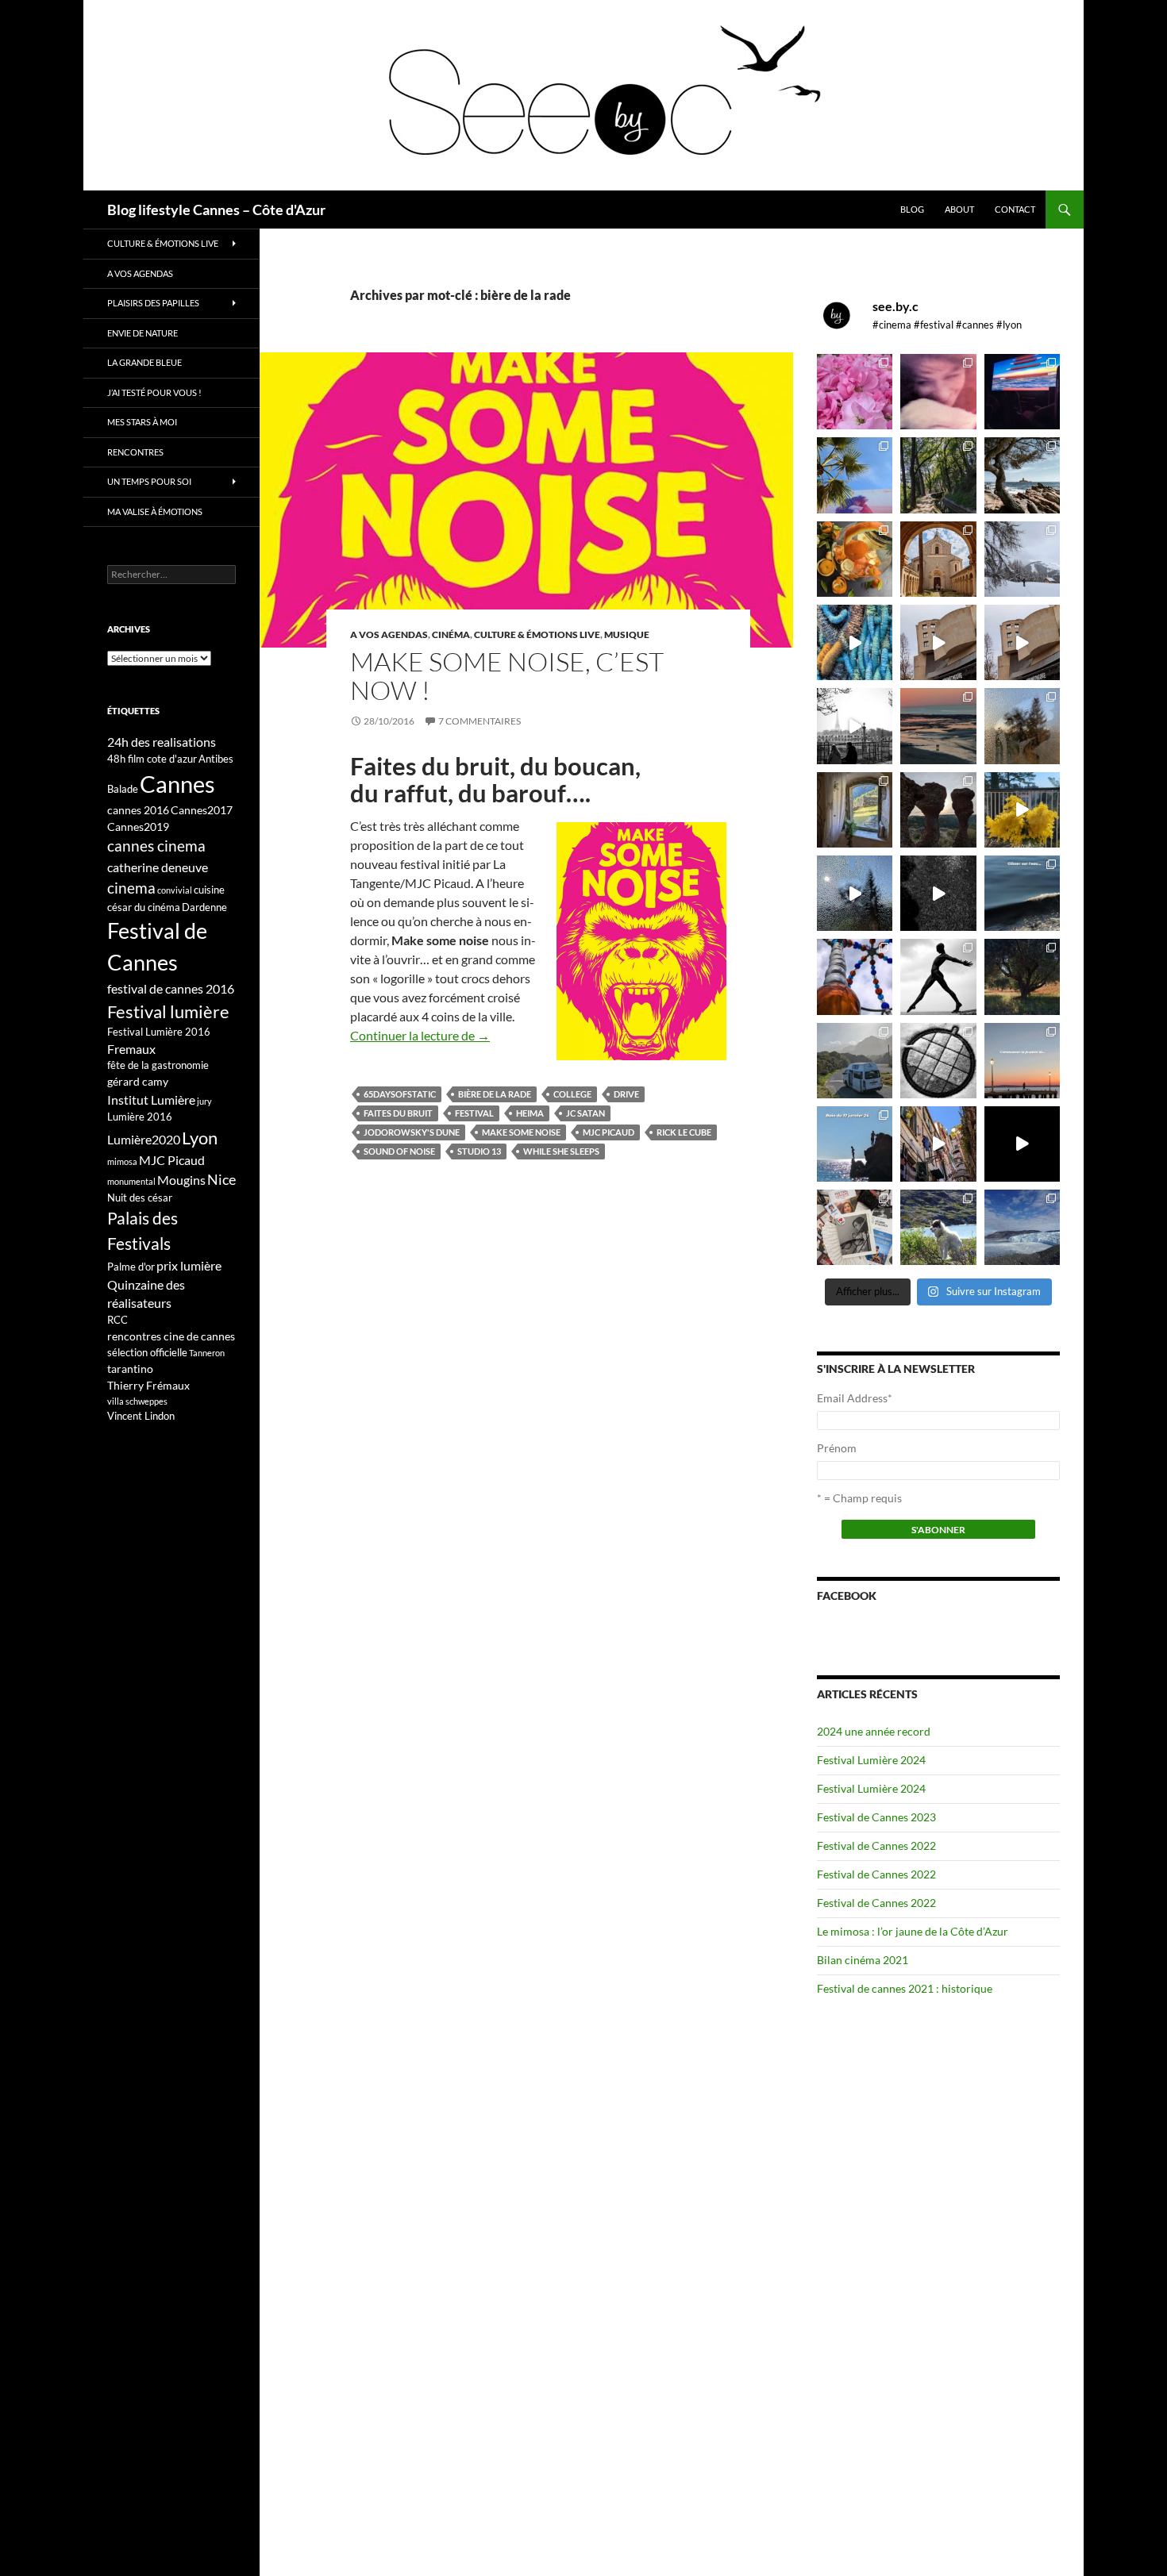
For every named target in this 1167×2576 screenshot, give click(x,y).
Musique (627, 634)
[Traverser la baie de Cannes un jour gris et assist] (938, 559)
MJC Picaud (609, 1132)
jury (204, 1101)
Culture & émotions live (537, 634)
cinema (131, 888)
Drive (626, 1094)
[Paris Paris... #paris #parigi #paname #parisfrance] (1022, 642)
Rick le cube (684, 1132)
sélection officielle (147, 1352)
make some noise (521, 1132)
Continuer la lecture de (420, 1035)
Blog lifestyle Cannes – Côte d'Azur (216, 210)
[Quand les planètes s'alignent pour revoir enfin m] (1022, 726)
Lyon (200, 1138)
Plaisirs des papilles (153, 303)
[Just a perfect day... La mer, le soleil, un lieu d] (938, 726)
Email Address (855, 1398)
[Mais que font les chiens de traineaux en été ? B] (938, 1227)
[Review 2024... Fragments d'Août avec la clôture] (1022, 893)
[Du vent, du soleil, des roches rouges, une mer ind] (1022, 475)
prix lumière (189, 1265)
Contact (1015, 209)
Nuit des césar (140, 1198)
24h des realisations (162, 742)
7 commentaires (480, 721)
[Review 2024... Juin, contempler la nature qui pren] (938, 977)
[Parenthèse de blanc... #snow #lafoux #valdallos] (1022, 559)
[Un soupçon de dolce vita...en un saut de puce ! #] (938, 1144)
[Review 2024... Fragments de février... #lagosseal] (1022, 1061)
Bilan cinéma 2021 (863, 1960)
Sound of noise (399, 1151)
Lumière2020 (144, 1139)
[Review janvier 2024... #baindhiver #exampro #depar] (855, 1144)
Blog (912, 209)
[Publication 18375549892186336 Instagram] (855, 642)
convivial (175, 890)
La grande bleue (144, 362)
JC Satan (585, 1113)
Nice (221, 1179)
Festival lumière (168, 1011)
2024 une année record (874, 1731)
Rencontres (135, 452)
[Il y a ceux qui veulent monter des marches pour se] (1022, 392)
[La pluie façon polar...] (938, 893)
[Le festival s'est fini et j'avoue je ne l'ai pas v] (938, 392)
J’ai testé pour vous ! (154, 392)
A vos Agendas (389, 634)
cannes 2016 (138, 810)
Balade (123, 789)
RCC (117, 1320)
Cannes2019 (138, 827)
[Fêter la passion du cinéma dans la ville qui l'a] (855, 1227)
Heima (530, 1113)
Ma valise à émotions (155, 511)
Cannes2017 (202, 810)
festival (474, 1113)
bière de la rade (495, 1094)
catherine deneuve (158, 867)
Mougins (181, 1180)
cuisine (209, 890)
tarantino (130, 1369)
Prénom (837, 1448)
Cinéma (451, 634)
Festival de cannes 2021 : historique (905, 1988)
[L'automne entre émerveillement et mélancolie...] (1022, 1144)
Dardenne (204, 907)
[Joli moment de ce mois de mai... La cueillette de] (855, 392)
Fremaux (131, 1049)
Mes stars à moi (142, 422)
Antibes (216, 759)
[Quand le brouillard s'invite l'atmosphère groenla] (1022, 1227)
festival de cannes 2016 (171, 988)
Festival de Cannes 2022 (876, 1845)
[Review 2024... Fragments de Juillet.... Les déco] (855, 977)
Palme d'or (131, 1267)
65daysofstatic (400, 1094)
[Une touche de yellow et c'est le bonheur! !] (1022, 810)
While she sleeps (561, 1151)
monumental (131, 1181)
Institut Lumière (151, 1100)
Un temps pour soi (149, 481)
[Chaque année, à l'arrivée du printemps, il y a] (855, 559)
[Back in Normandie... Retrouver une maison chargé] (855, 893)
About (959, 209)
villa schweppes (137, 1401)
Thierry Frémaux (148, 1385)
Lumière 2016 (140, 1117)
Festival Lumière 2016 (159, 1032)
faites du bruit (398, 1113)
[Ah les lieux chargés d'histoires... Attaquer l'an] (855, 810)
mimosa (122, 1161)
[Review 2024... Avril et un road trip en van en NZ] (855, 1061)
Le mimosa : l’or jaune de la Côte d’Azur (913, 1931)
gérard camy (138, 1081)
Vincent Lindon (141, 1416)
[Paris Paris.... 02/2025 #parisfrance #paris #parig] (938, 642)
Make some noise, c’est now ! (507, 676)
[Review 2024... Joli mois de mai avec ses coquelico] (1022, 977)
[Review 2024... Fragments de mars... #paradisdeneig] (938, 1061)
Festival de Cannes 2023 (876, 1817)
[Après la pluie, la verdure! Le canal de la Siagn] (938, 475)
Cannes (177, 784)
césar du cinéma (144, 907)
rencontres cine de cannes (171, 1336)
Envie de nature (143, 333)
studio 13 (479, 1151)
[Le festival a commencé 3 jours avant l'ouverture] (855, 475)
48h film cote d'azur (152, 759)
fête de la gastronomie (158, 1065)
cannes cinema (156, 846)
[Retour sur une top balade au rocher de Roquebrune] (938, 810)
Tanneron (207, 1353)
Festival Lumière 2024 (871, 1760)
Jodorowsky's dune (412, 1132)
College (572, 1094)
